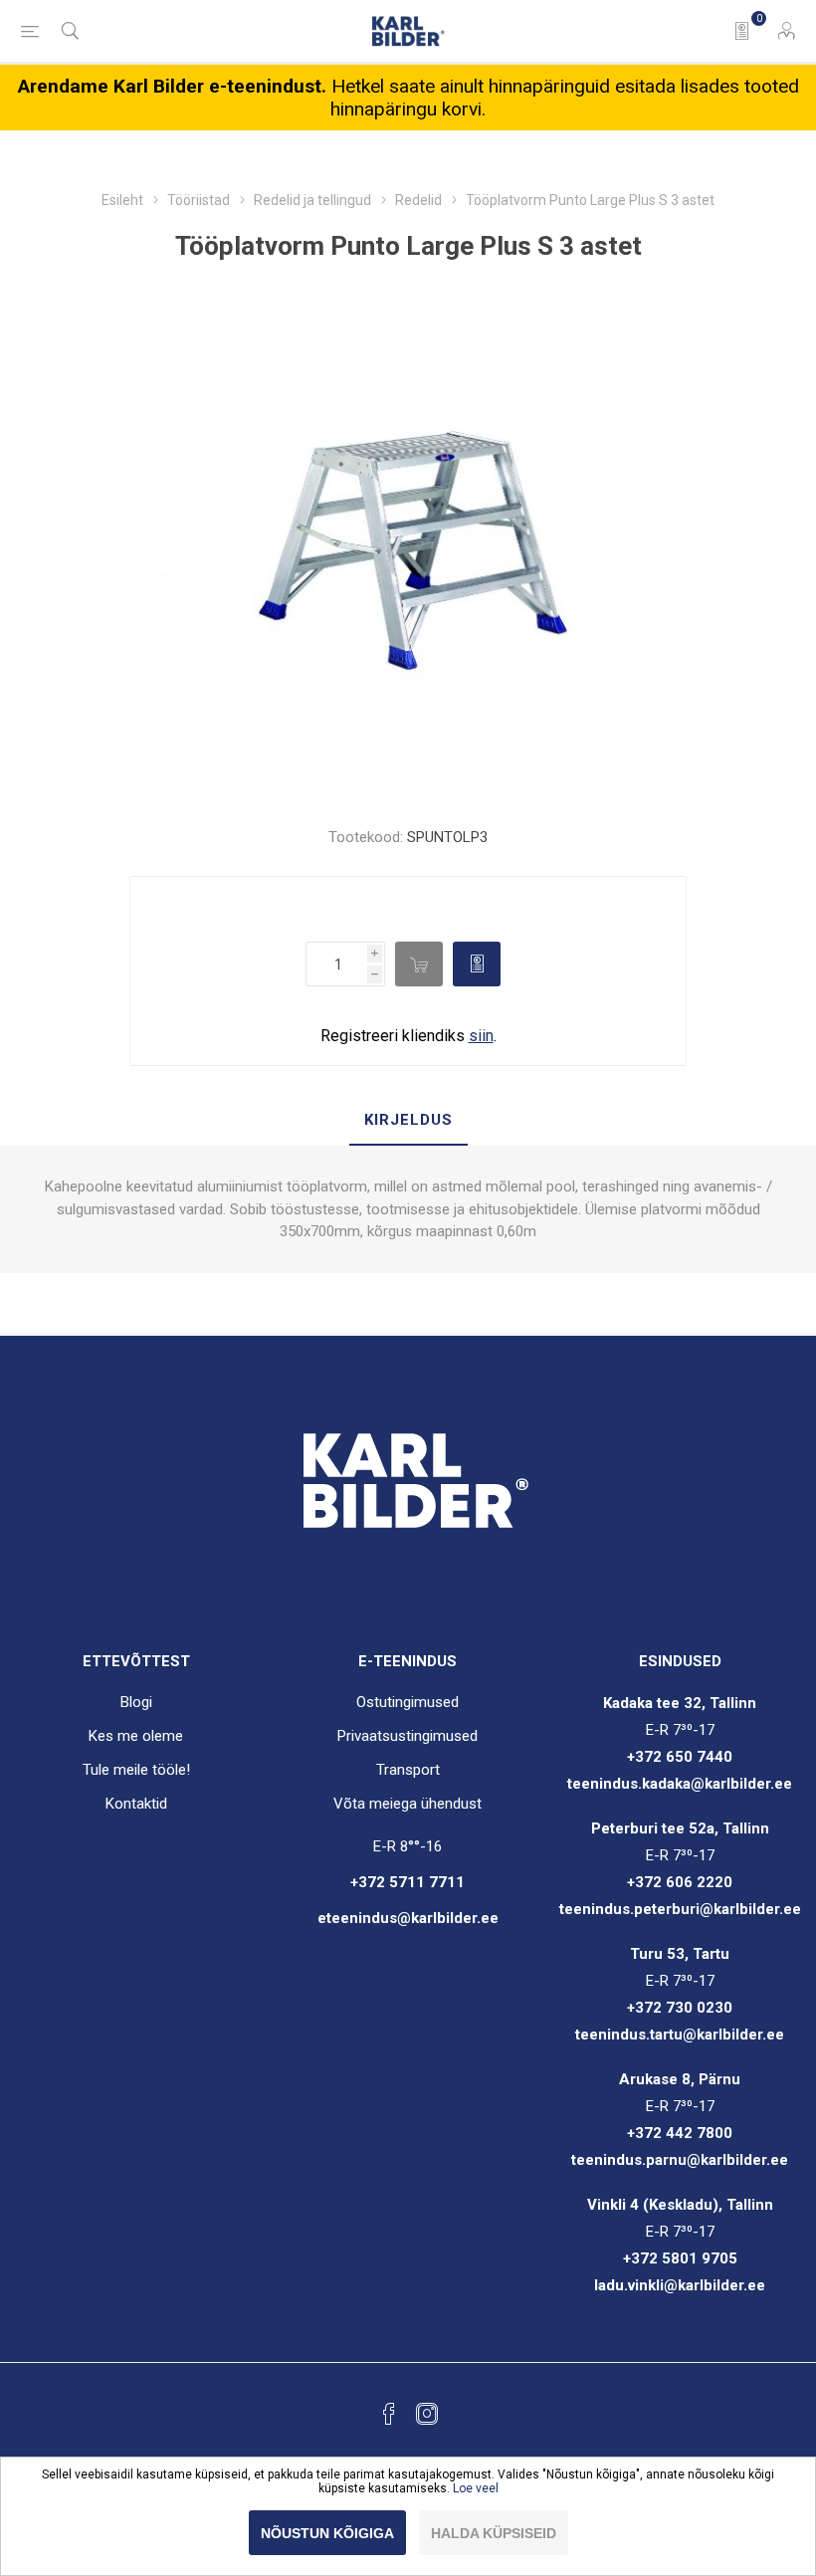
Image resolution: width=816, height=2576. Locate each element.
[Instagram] (427, 2414)
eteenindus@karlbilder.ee (408, 1918)
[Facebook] (389, 2414)
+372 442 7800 (680, 2133)
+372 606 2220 (680, 1882)
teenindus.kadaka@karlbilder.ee (680, 1784)
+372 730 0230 (680, 2008)
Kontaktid (136, 1804)
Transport (408, 1770)
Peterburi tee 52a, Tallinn (680, 1828)
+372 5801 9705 (680, 2258)
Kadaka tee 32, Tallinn (680, 1703)
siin (481, 1036)
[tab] (408, 1121)
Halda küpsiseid (494, 2533)
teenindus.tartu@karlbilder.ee (680, 2035)
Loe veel (476, 2488)
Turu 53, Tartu (680, 1954)
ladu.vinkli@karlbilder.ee (680, 2285)
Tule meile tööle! (136, 1770)
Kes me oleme (136, 1736)
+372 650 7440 (680, 1757)
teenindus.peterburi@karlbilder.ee (680, 1909)
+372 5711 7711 (408, 1882)
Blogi (136, 1702)
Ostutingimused (408, 1702)
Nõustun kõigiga (327, 2533)
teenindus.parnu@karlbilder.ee (680, 2160)
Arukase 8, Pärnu (680, 2079)
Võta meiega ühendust (408, 1804)
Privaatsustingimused (408, 1736)
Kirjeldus (408, 1120)
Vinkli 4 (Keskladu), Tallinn (680, 2205)
